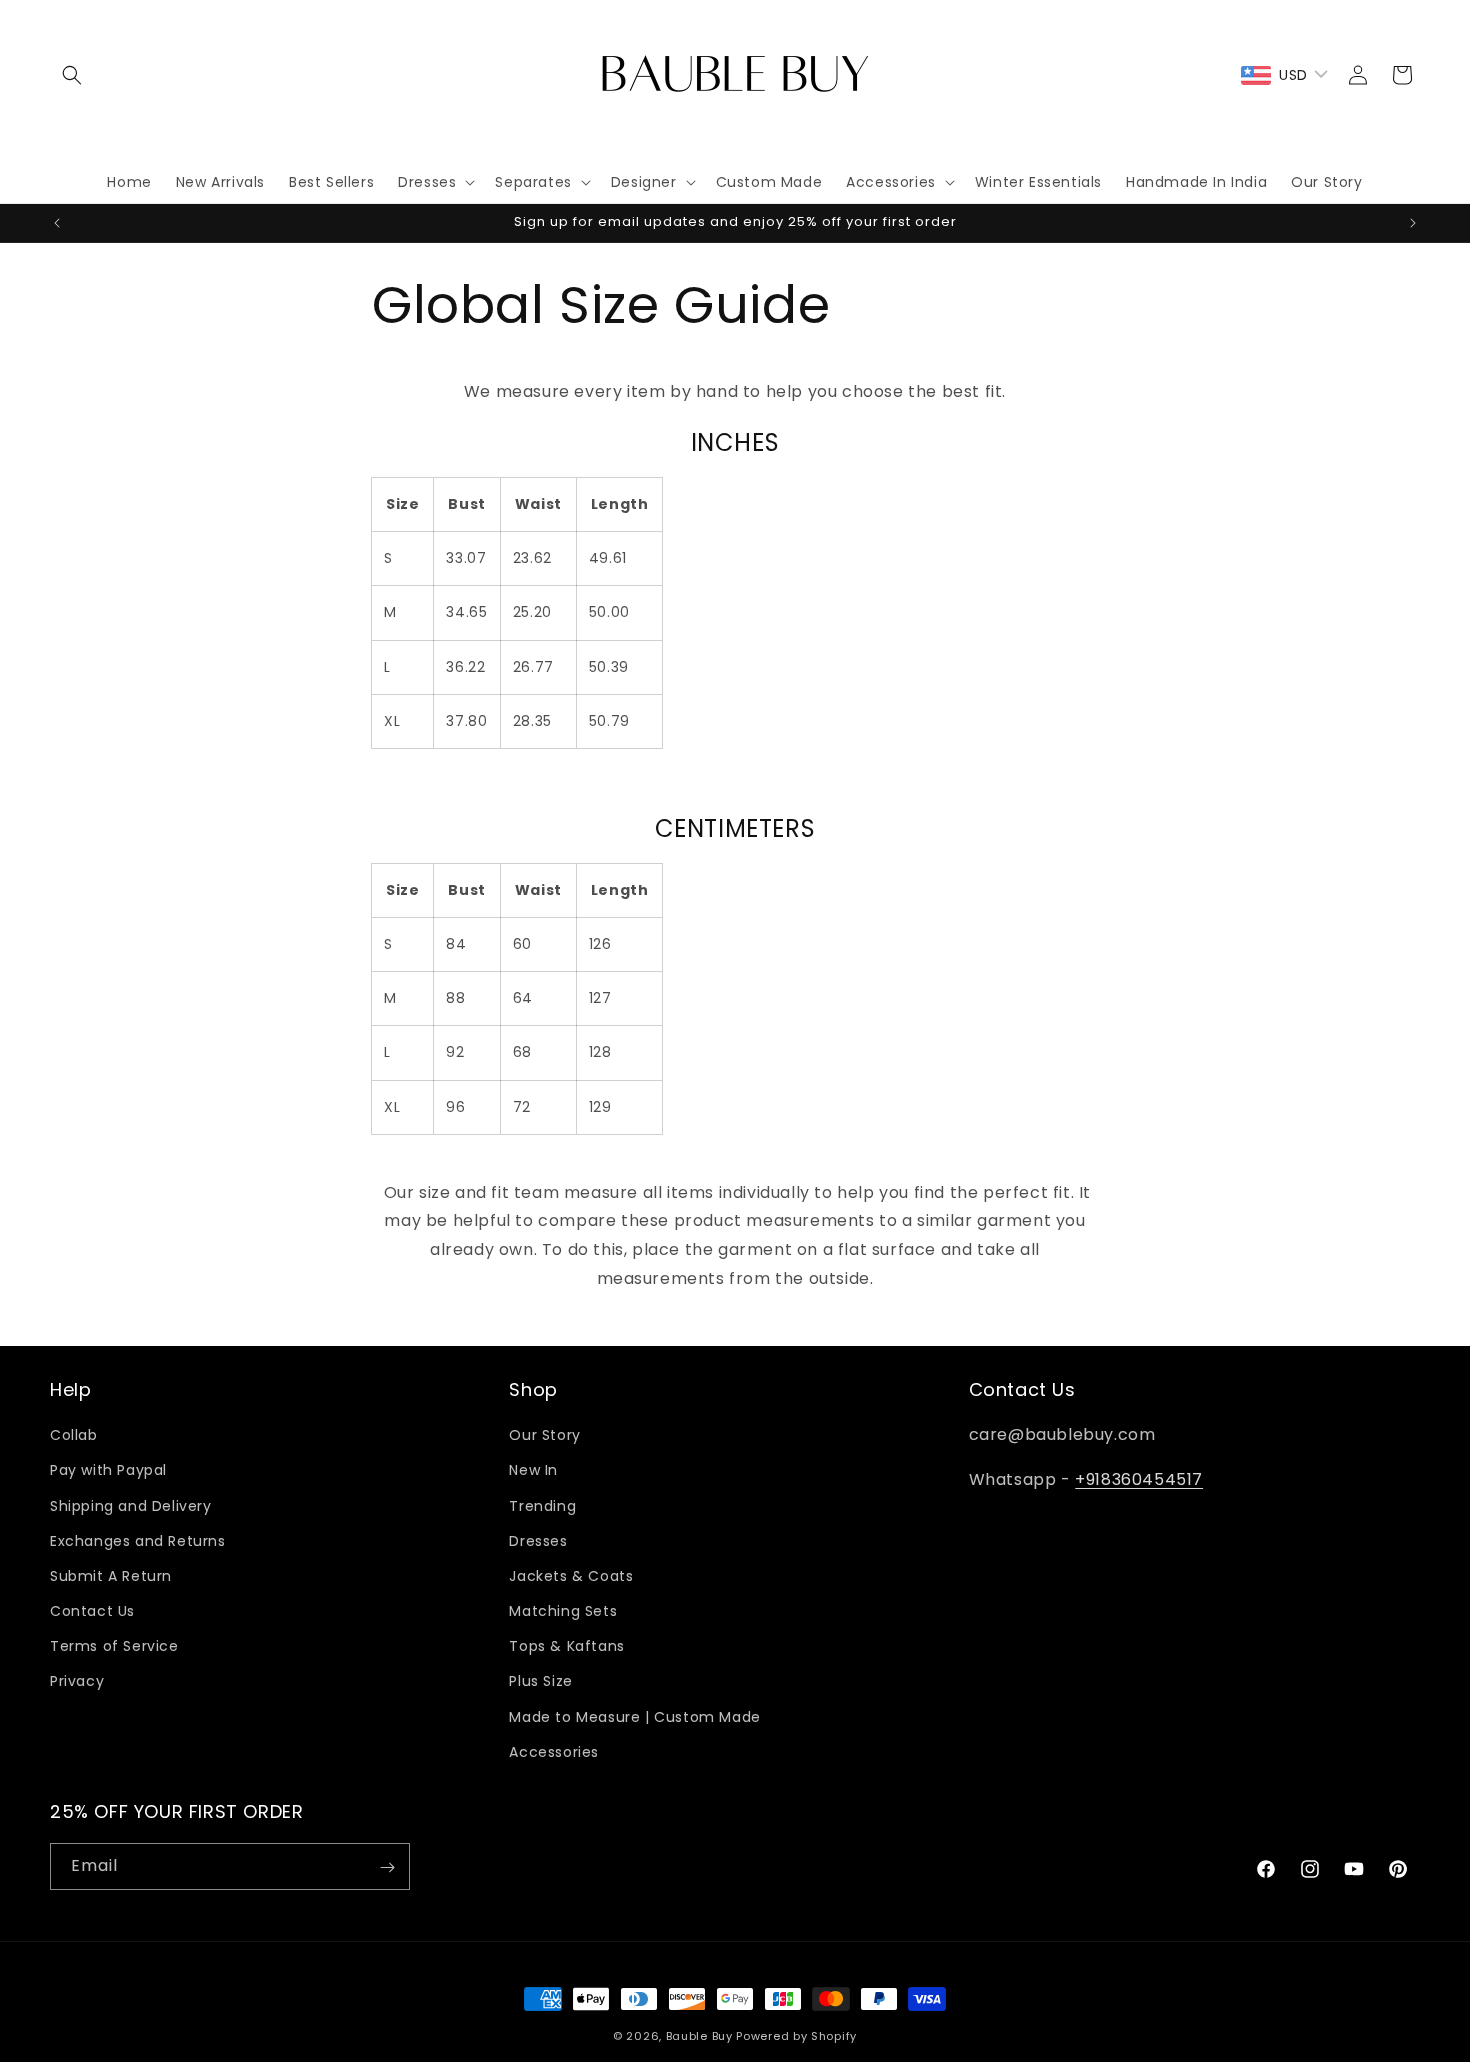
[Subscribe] (387, 1867)
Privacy (77, 1682)
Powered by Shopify (796, 2036)
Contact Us (92, 1611)
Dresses (538, 1541)
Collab (74, 1435)
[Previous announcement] (57, 223)
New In (533, 1471)
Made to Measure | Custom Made (634, 1717)
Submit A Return (111, 1576)
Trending (542, 1506)
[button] (72, 75)
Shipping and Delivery (131, 1506)
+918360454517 (1139, 1479)
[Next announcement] (1413, 223)
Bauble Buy (699, 2036)
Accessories (554, 1752)
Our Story (544, 1435)
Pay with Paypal (108, 1471)
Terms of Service (114, 1646)
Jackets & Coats (571, 1576)
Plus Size (540, 1682)
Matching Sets (563, 1611)
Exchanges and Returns (138, 1541)
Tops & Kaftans (566, 1646)
